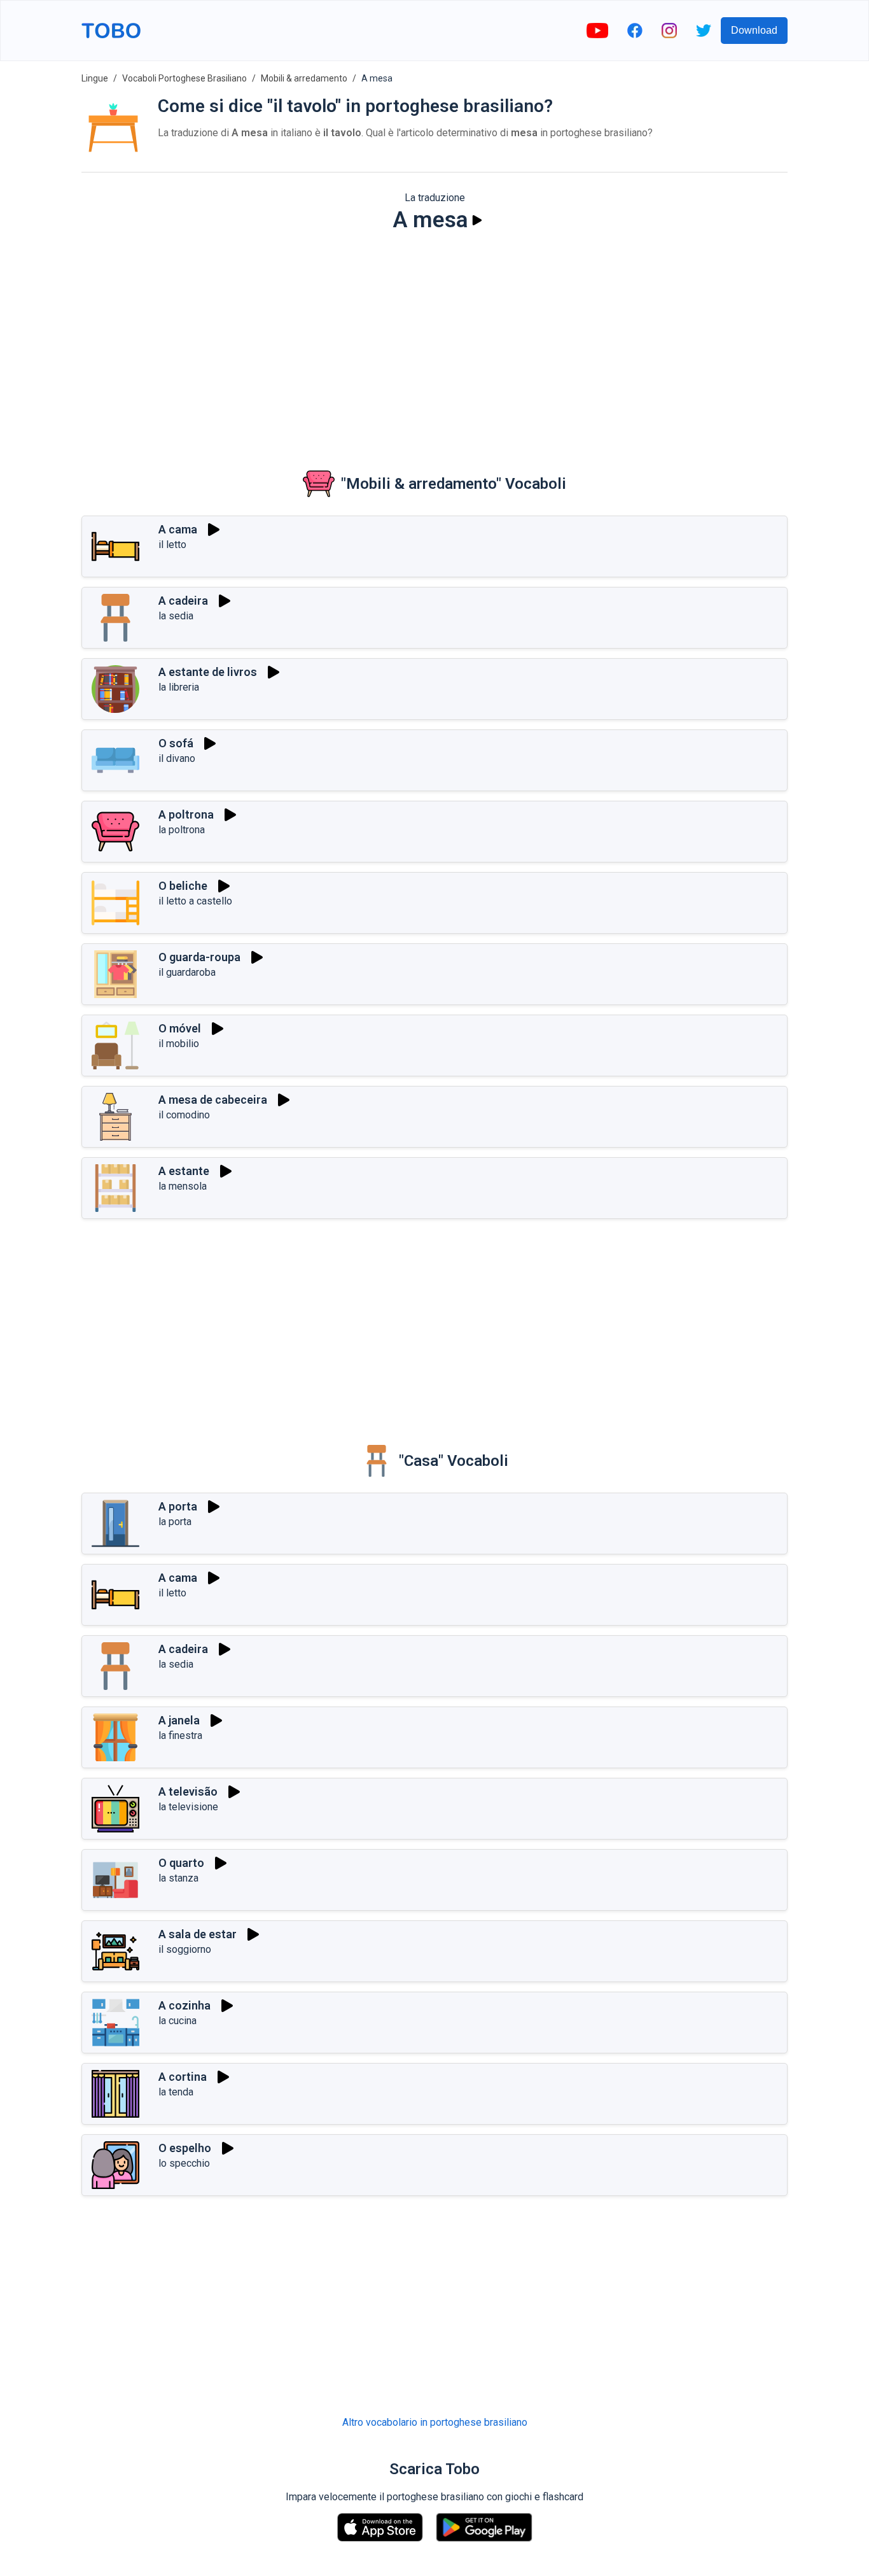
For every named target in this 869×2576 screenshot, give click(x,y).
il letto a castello (195, 901)
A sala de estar (198, 1934)
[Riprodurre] (477, 220)
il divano (177, 758)
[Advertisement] (434, 341)
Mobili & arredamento (304, 78)
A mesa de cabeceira (213, 1100)
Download (754, 30)
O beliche (183, 886)
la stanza (178, 1878)
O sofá (176, 743)
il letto (172, 545)
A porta (178, 1506)
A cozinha (184, 2005)
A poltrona (186, 814)
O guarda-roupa (199, 957)
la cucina (177, 2021)
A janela (179, 1720)
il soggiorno (185, 1949)
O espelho (185, 2148)
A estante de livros (208, 672)
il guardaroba (187, 972)
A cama (178, 529)
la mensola (183, 1186)
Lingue (95, 78)
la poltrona (182, 830)
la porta (175, 1522)
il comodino (184, 1115)
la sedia (176, 616)
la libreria (179, 687)
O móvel (180, 1028)
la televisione (188, 1807)
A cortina (183, 2077)
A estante (184, 1171)
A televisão (188, 1791)
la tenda (176, 2092)
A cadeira (183, 601)
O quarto (181, 1863)
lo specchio (184, 2163)
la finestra (180, 1735)
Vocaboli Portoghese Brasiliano (184, 78)
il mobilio (179, 1044)
